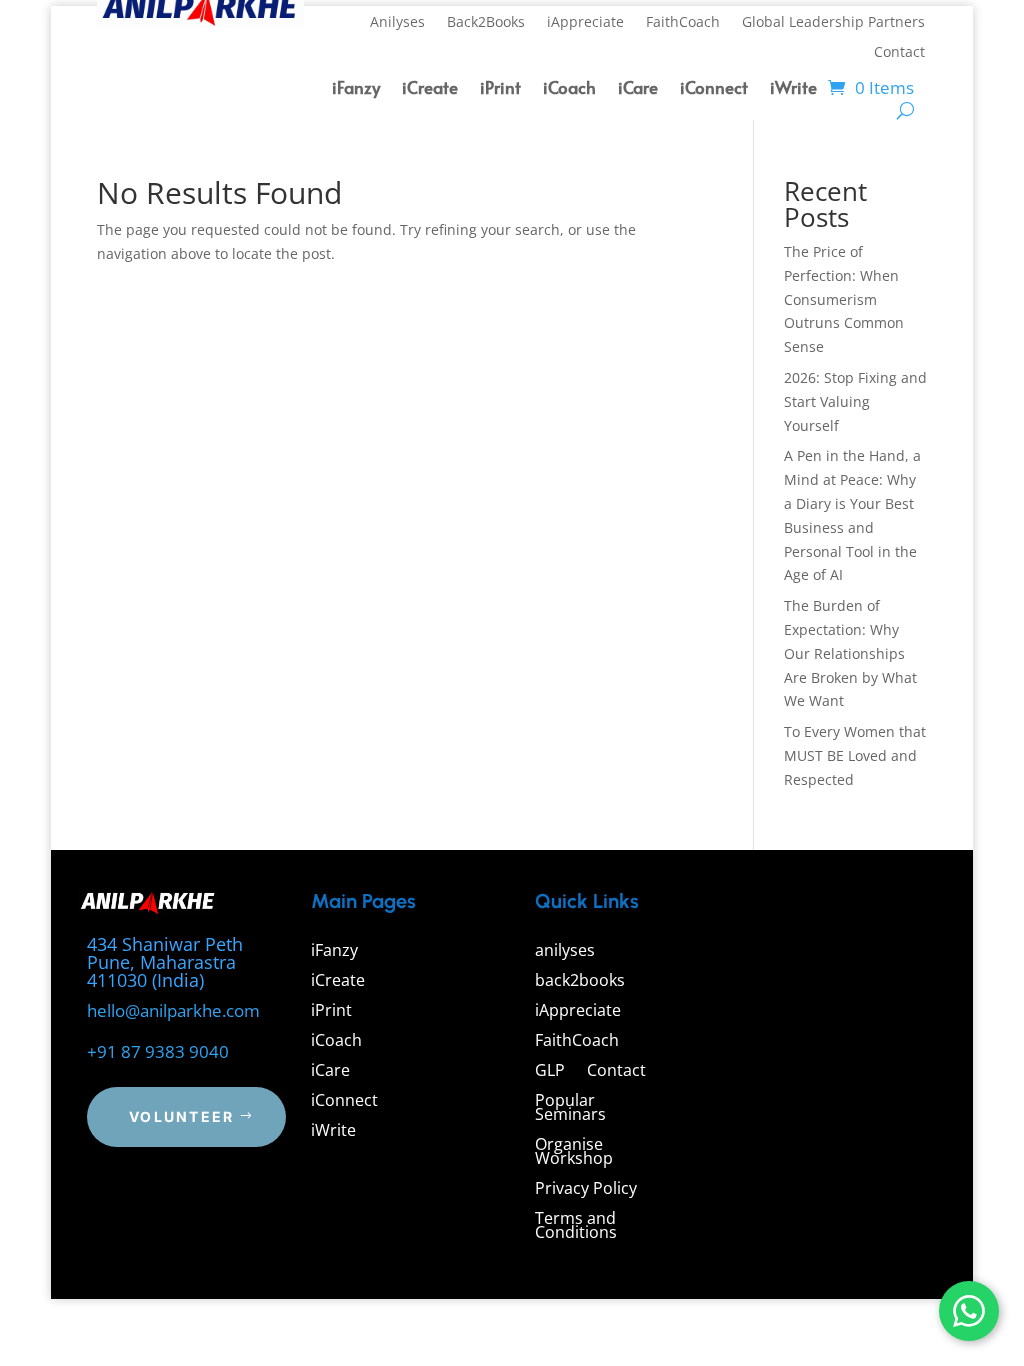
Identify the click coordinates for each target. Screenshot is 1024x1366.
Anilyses (397, 23)
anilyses (565, 952)
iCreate (430, 89)
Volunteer (181, 1116)
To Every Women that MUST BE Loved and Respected (855, 755)
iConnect (714, 89)
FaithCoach (683, 23)
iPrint (500, 89)
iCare (638, 89)
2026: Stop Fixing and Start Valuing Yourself (855, 401)
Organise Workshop (574, 1153)
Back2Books (486, 23)
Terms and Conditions (576, 1227)
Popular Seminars (570, 1109)
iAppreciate (585, 23)
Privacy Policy (586, 1190)
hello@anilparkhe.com (173, 1010)
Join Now (848, 1186)
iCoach (569, 89)
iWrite (793, 89)
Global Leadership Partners (833, 23)
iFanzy (356, 89)
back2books (580, 982)
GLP (550, 1072)
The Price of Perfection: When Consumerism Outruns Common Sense (844, 299)
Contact (899, 53)
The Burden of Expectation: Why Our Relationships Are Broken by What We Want (850, 653)
